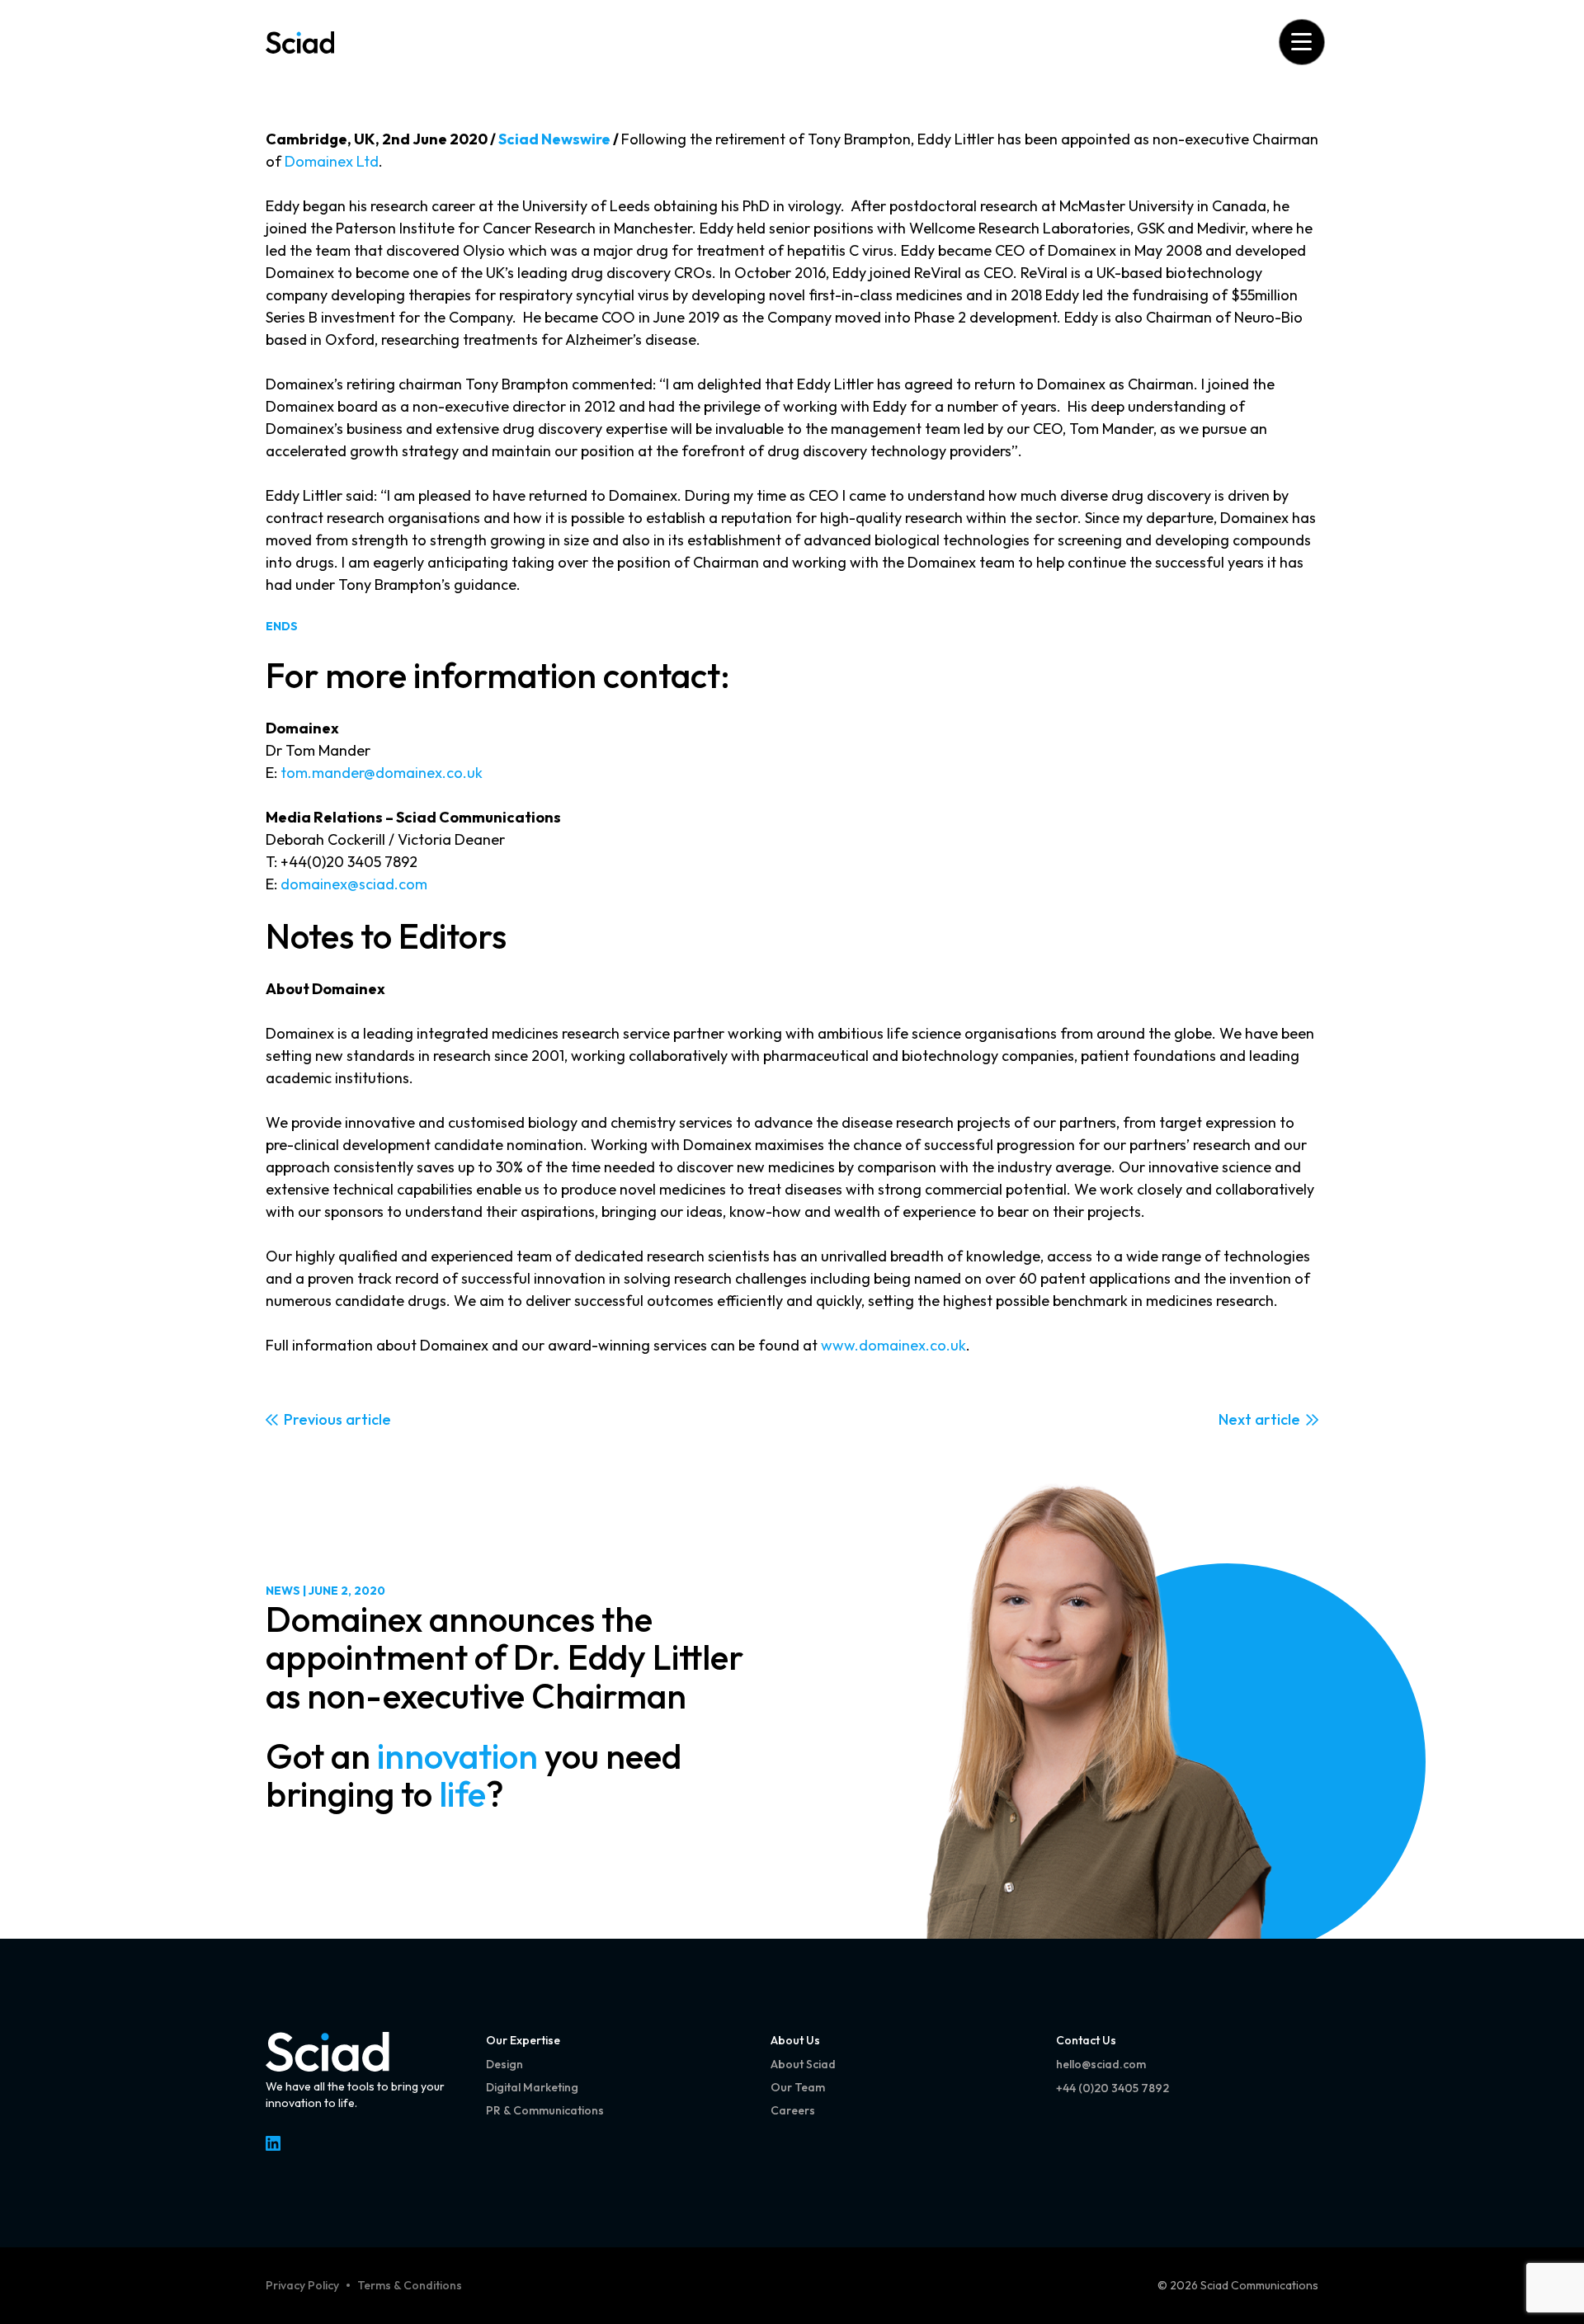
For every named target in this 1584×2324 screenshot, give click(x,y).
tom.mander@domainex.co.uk (382, 773)
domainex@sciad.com (354, 884)
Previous (313, 1419)
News (283, 1591)
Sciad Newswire (554, 139)
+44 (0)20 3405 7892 (1113, 2088)
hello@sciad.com (1101, 2064)
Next (1235, 1419)
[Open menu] (1301, 42)
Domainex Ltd (332, 161)
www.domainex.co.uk (893, 1345)
